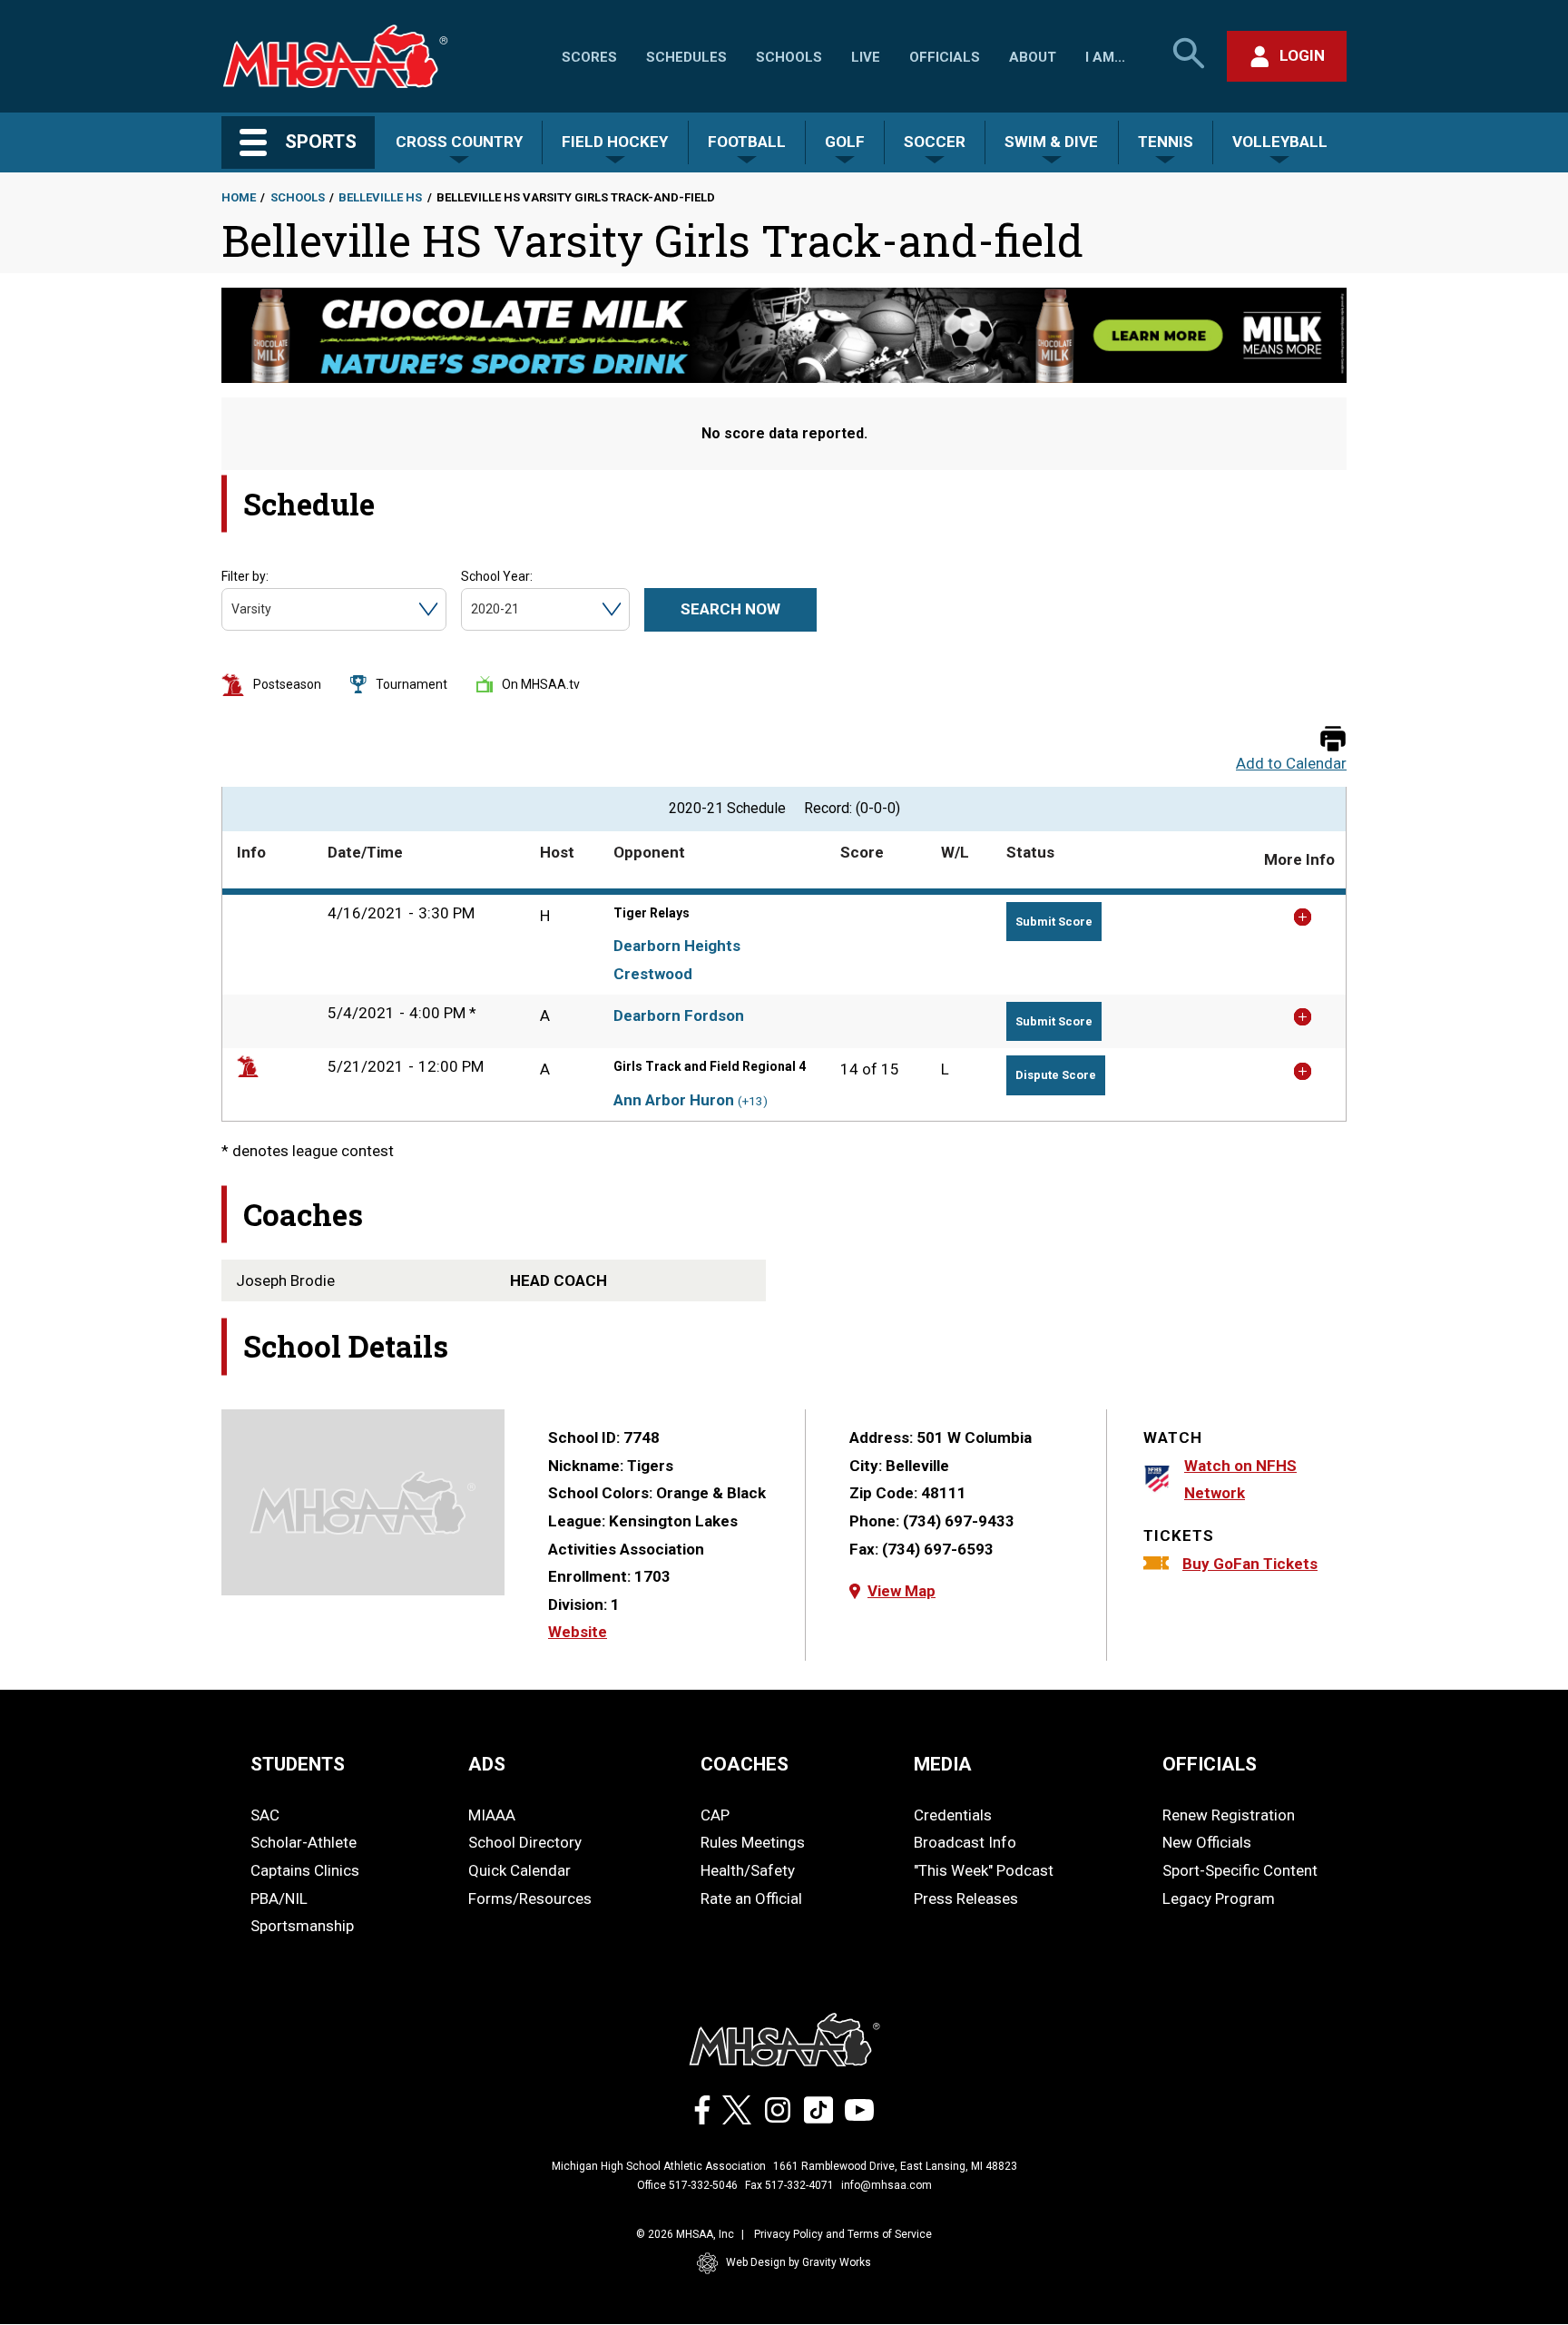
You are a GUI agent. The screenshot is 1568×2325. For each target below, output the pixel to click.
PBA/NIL (279, 1898)
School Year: (497, 576)
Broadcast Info (965, 1842)
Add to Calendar (1291, 764)
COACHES (745, 1764)
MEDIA (943, 1764)
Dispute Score (1056, 1075)
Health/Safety (748, 1870)
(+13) (753, 1101)
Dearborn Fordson (679, 1015)
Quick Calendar (519, 1870)
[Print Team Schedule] (1333, 740)
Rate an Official (751, 1898)
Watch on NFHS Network (1240, 1480)
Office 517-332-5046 (687, 2185)
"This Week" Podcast (984, 1870)
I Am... (1105, 57)
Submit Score (1054, 922)
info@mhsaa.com (887, 2185)
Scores (589, 57)
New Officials (1207, 1842)
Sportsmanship (302, 1926)
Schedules (686, 57)
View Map (902, 1591)
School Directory (525, 1842)
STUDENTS (298, 1764)
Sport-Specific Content (1240, 1870)
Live (866, 57)
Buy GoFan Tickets (1250, 1564)
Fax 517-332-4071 (789, 2185)
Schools (789, 57)
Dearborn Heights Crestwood (677, 960)
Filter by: (245, 576)
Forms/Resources (530, 1898)
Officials (945, 57)
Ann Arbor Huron (674, 1100)
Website (578, 1632)
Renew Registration (1229, 1815)
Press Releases (966, 1898)
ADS (487, 1764)
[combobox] (233, 609)
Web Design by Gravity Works (799, 2262)
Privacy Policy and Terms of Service (843, 2234)
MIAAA (492, 1815)
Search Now (730, 609)
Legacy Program (1219, 1898)
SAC (265, 1815)
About (1033, 57)
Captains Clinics (305, 1870)
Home (239, 197)
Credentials (953, 1815)
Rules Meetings (753, 1842)
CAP (715, 1815)
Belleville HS (380, 197)
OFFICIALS (1210, 1764)
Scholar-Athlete (304, 1842)
